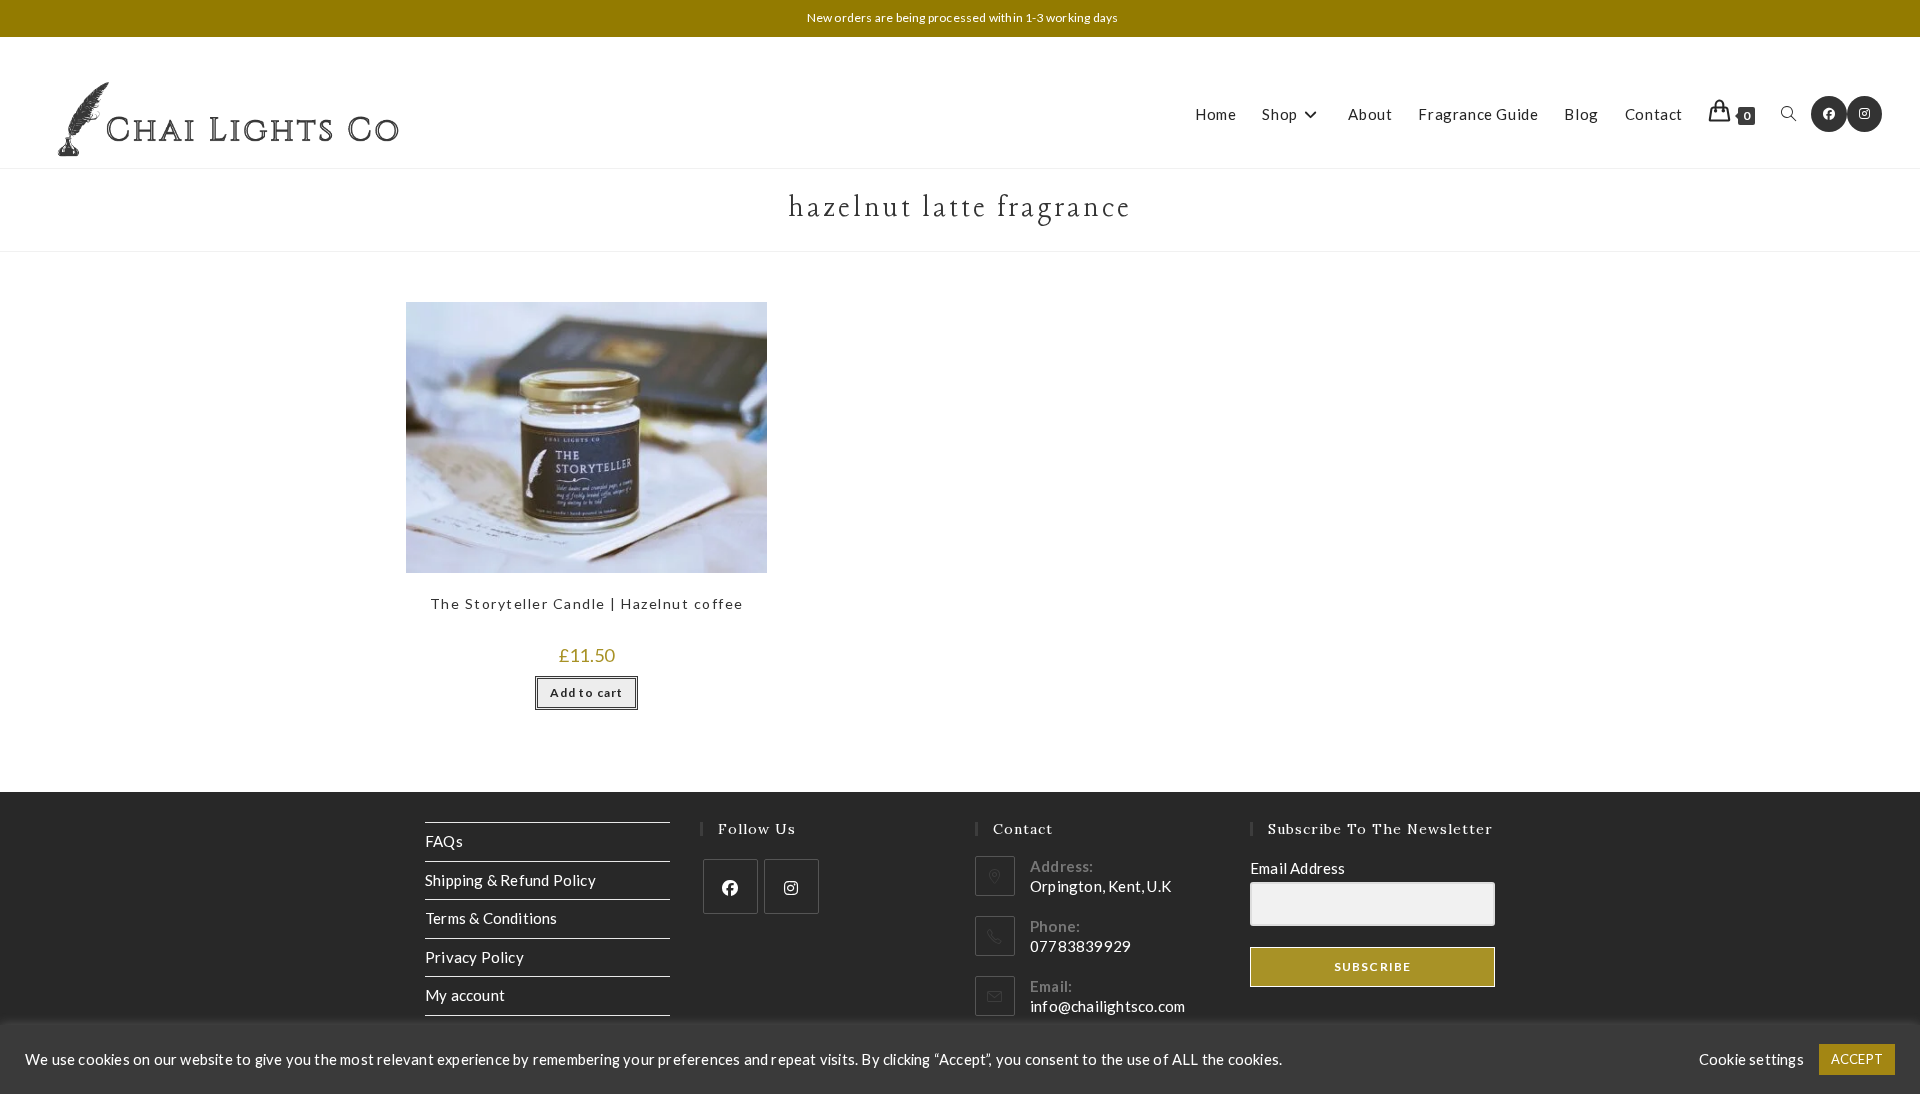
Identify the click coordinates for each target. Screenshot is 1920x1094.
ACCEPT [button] (1857, 1059)
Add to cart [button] (586, 692)
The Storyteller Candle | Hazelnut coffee (587, 603)
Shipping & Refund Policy (510, 880)
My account (465, 995)
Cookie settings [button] (1751, 1059)
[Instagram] (791, 886)
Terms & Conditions (491, 918)
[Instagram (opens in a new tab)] (1864, 114)
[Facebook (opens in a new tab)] (1829, 114)
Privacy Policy (474, 957)
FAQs (444, 841)
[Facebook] (730, 886)
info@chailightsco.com (1107, 1006)
